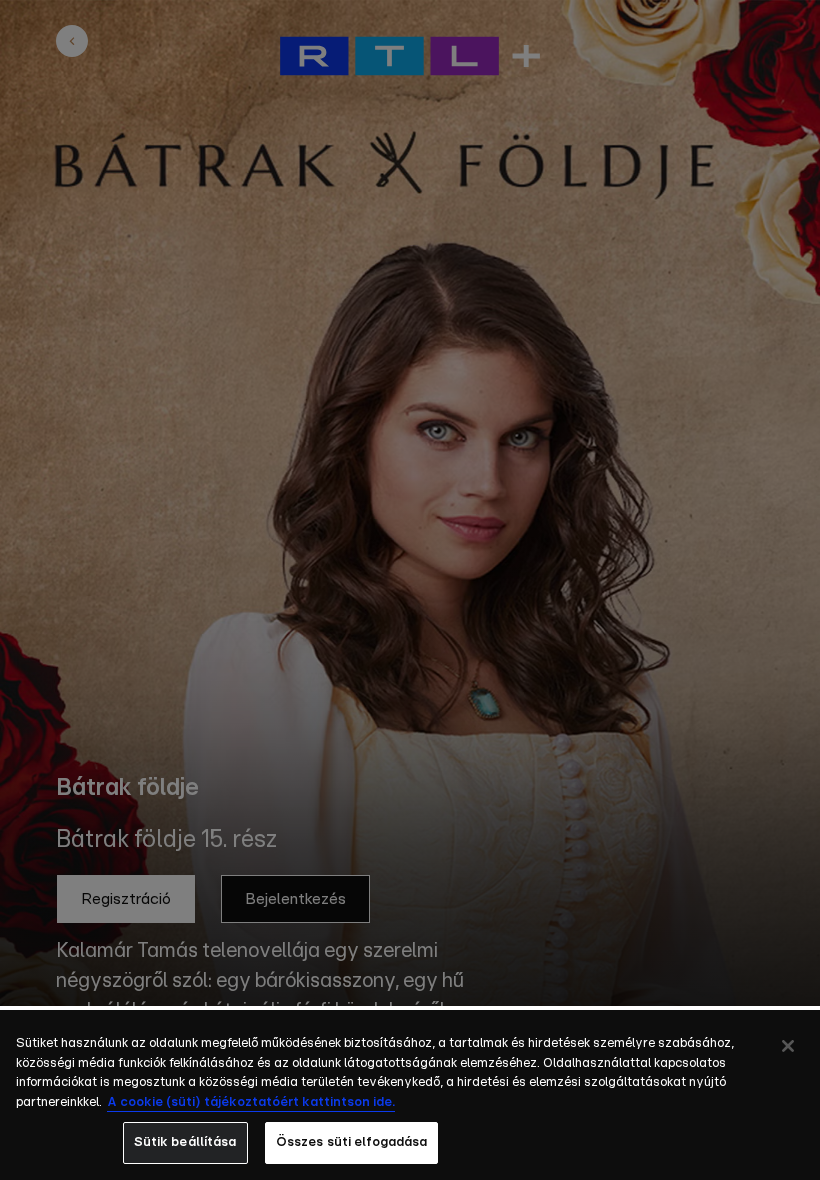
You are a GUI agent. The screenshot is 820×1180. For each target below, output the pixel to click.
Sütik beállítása (185, 1142)
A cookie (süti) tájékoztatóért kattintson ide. (251, 1102)
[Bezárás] (788, 1046)
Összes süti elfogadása (352, 1142)
